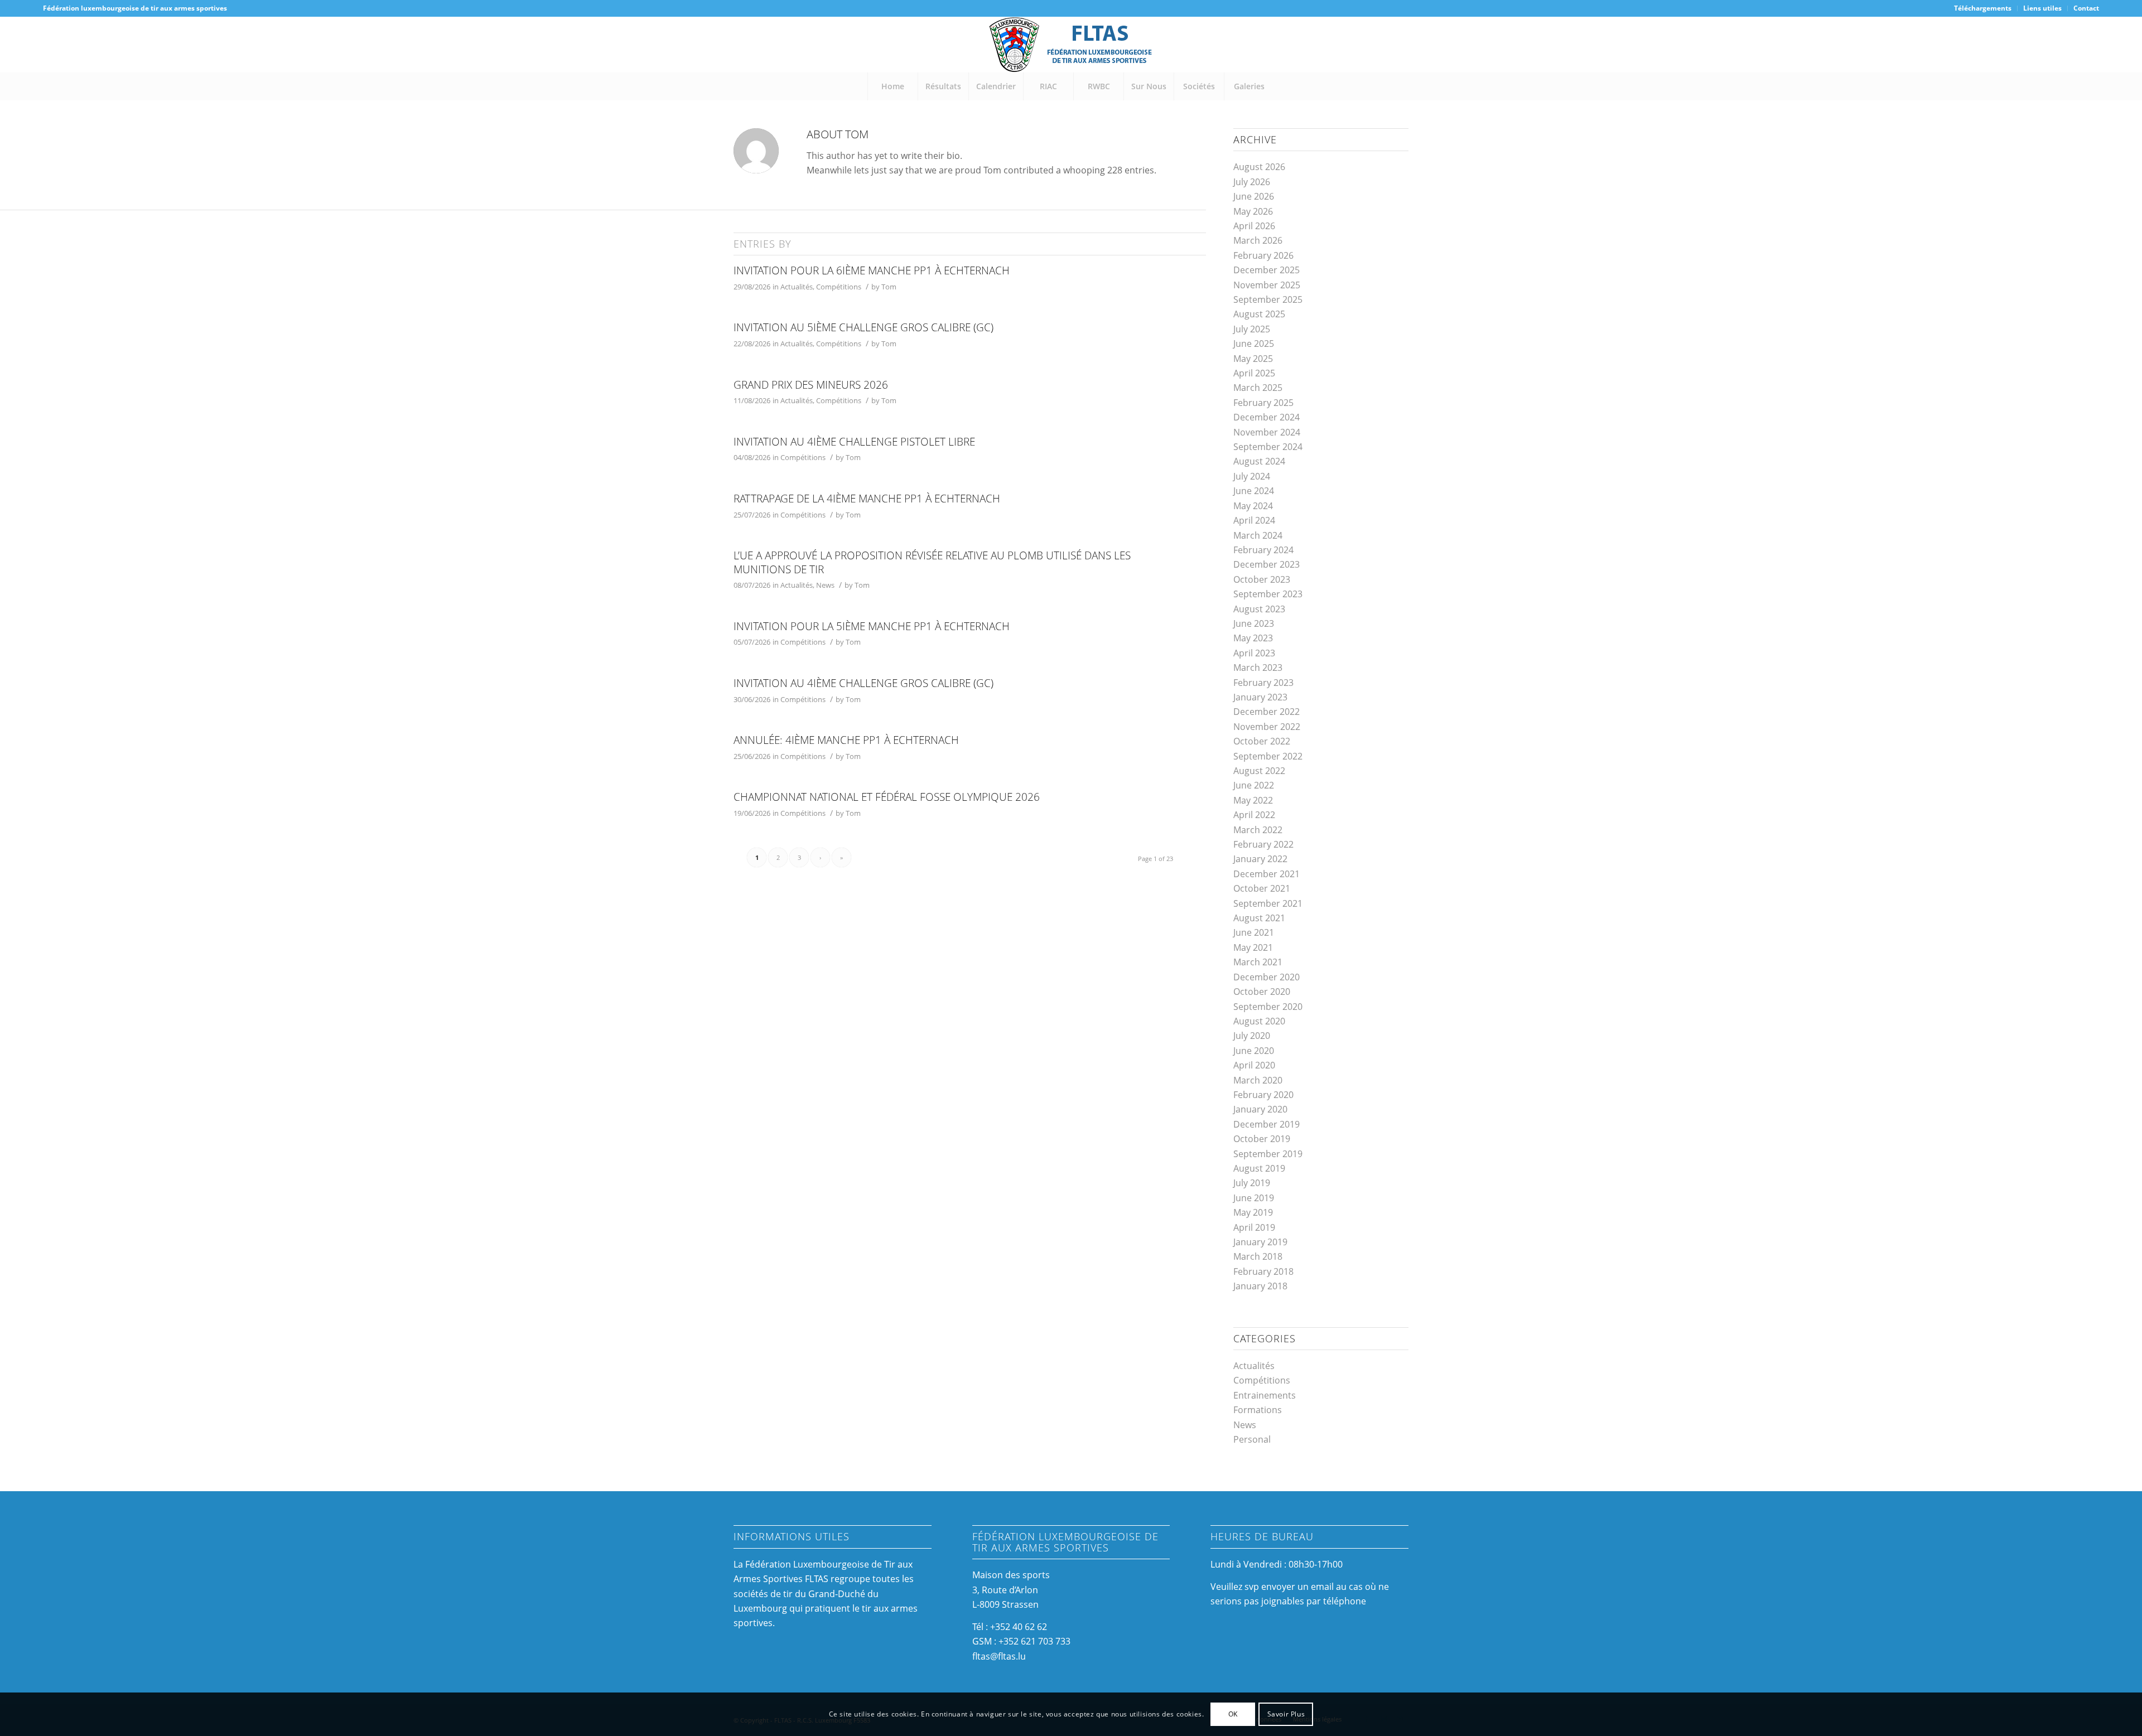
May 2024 (1253, 506)
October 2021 (1262, 888)
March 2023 (1258, 668)
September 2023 (1268, 594)
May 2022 (1253, 800)
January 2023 (1260, 697)
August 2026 (1259, 167)
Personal (1252, 1439)
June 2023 (1254, 623)
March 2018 (1258, 1256)
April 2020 (1254, 1065)
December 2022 (1267, 712)
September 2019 (1268, 1154)
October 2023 (1262, 579)
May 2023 (1253, 638)
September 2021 (1268, 903)
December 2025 (1267, 270)
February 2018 (1263, 1271)
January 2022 (1260, 859)
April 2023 (1254, 653)
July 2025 (1252, 329)
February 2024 (1263, 550)
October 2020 (1262, 992)
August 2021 (1259, 918)
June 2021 (1254, 932)
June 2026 (1254, 196)
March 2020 (1258, 1080)
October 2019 (1262, 1139)
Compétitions (839, 287)
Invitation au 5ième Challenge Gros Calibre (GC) (863, 327)
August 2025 (1259, 314)
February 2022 (1263, 844)
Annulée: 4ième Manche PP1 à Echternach (846, 740)
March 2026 (1258, 240)
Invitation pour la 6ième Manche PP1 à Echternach (872, 270)
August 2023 (1259, 609)
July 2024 (1252, 476)
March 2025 (1258, 388)
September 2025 (1268, 299)
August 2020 (1259, 1021)
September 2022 (1268, 756)
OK (1233, 1714)
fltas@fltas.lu (999, 1656)
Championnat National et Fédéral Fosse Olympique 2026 (887, 797)
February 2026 (1263, 255)
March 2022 (1258, 830)
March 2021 (1258, 962)
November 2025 (1267, 285)
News (825, 585)
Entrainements (1265, 1395)
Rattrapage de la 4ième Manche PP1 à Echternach (867, 499)
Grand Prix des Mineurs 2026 (811, 385)
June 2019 (1254, 1198)
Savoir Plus (1286, 1714)
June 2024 (1254, 491)
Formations (1258, 1410)
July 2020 (1252, 1036)
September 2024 (1268, 447)
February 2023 (1263, 683)
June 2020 (1254, 1051)
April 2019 (1254, 1227)
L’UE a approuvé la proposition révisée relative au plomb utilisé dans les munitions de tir (932, 562)
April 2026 (1254, 226)
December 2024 (1267, 417)
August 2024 (1259, 461)
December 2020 (1267, 977)
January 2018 (1260, 1286)
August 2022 (1259, 771)
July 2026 (1252, 182)
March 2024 (1258, 535)
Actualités (797, 287)
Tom (889, 287)
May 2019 (1253, 1212)
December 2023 (1267, 564)
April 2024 (1254, 520)
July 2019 (1252, 1183)
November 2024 (1267, 432)
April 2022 (1254, 815)
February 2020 (1263, 1095)
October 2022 (1262, 741)
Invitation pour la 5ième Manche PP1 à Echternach (872, 626)
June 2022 (1254, 785)
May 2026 (1253, 211)
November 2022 (1267, 727)
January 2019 (1260, 1242)
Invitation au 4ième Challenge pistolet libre (854, 442)
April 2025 (1254, 373)
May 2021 (1253, 947)
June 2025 (1254, 344)
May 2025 (1253, 359)
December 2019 (1267, 1124)
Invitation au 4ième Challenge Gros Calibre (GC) (863, 683)
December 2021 (1267, 874)
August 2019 (1259, 1168)
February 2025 (1263, 403)
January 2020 (1260, 1109)
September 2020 (1268, 1007)
